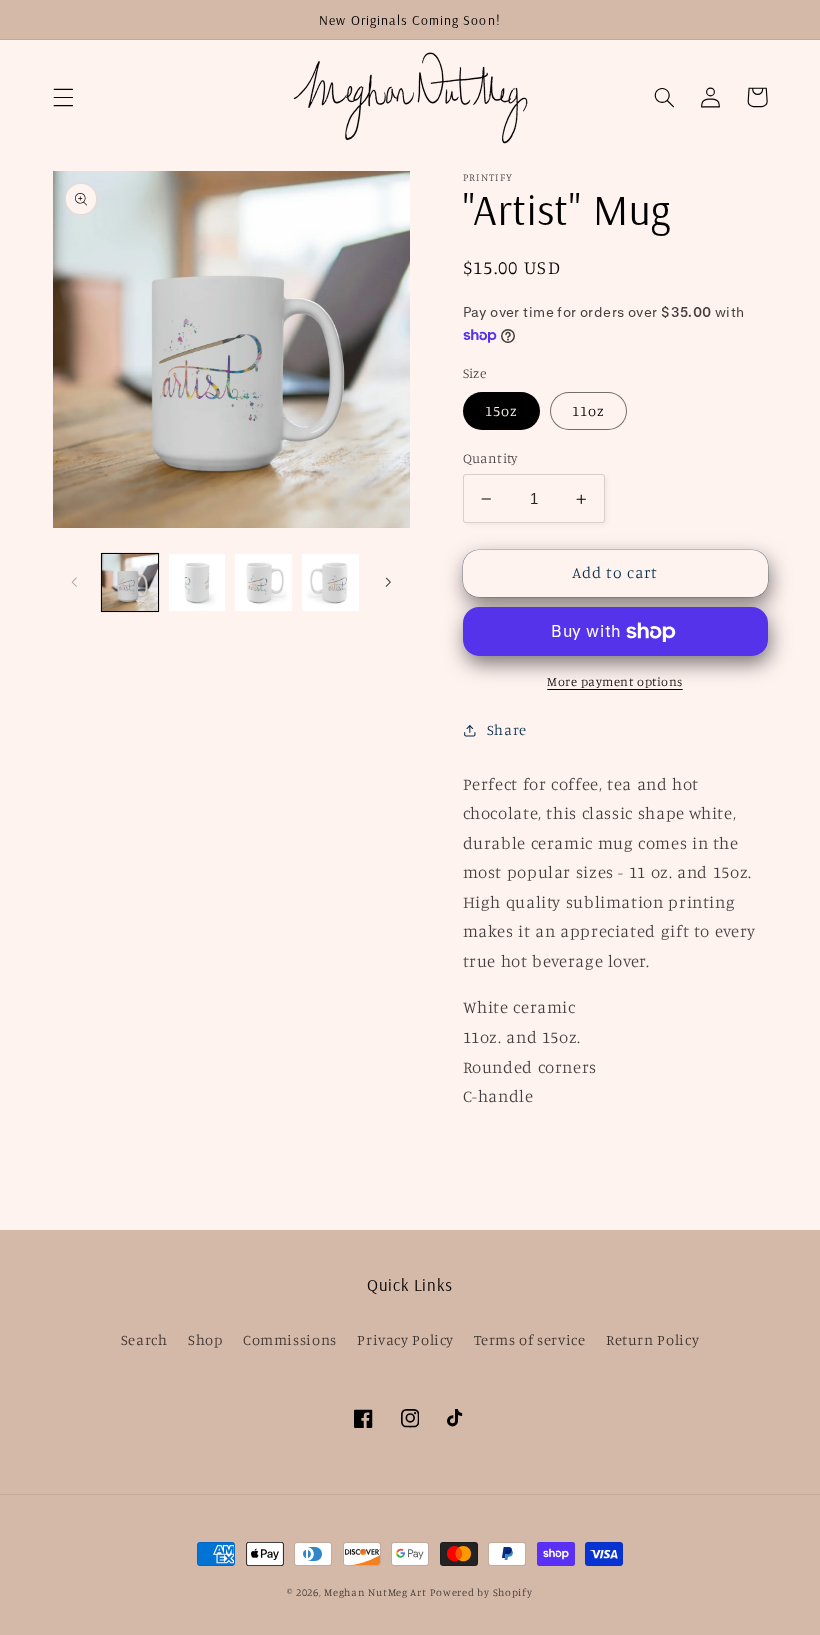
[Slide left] (75, 582)
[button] (63, 97)
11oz (588, 410)
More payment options (615, 681)
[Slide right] (388, 582)
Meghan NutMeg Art (375, 1592)
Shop (205, 1339)
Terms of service (529, 1339)
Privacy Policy (405, 1339)
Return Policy (652, 1339)
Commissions (290, 1339)
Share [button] (507, 729)
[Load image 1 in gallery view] (130, 582)
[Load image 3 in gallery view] (263, 582)
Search (144, 1339)
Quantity (490, 458)
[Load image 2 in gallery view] (197, 582)
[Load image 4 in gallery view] (330, 582)
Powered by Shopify (481, 1592)
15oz (501, 410)
